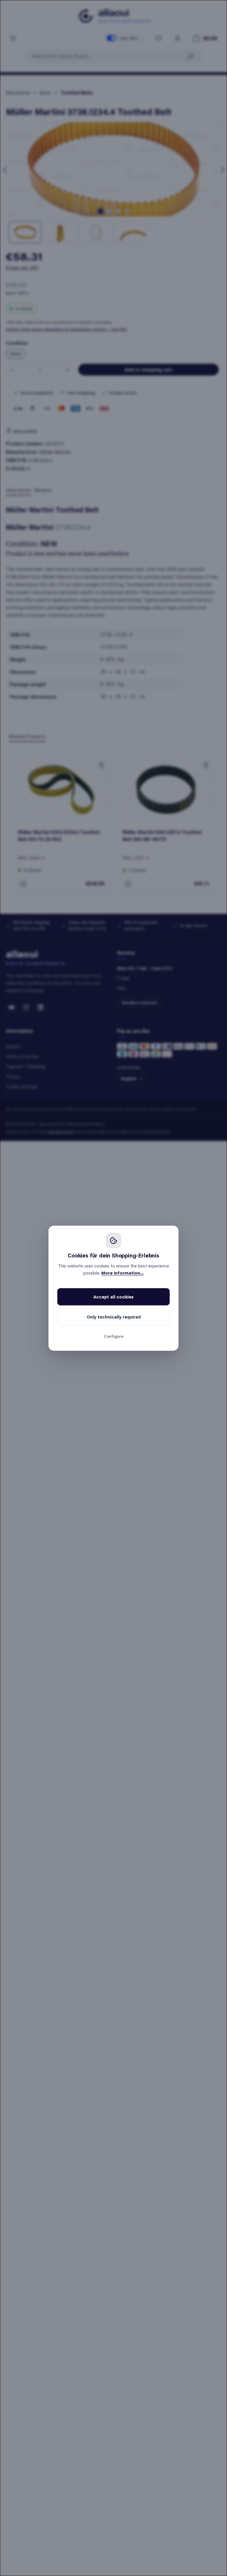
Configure (114, 1336)
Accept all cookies (113, 1297)
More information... (123, 1273)
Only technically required (114, 1317)
